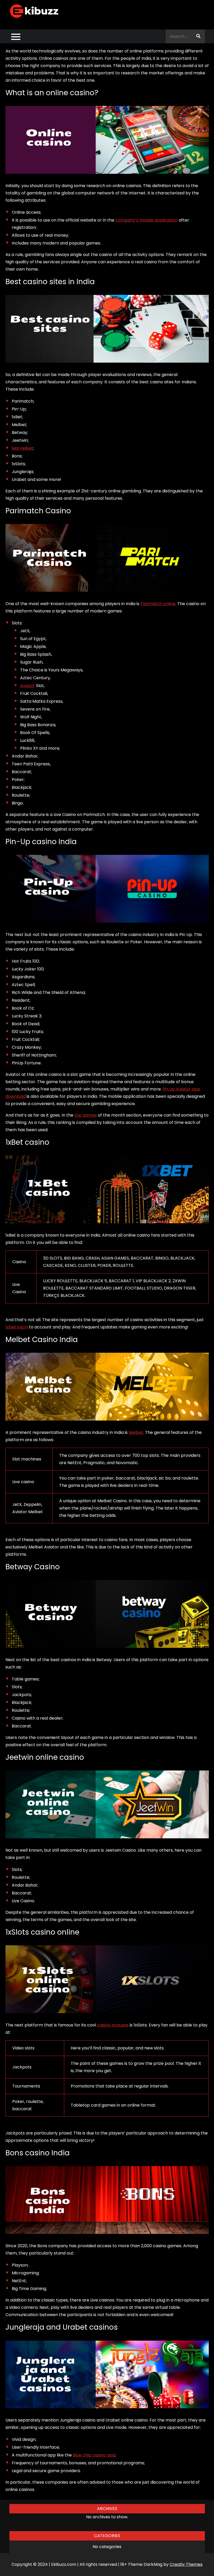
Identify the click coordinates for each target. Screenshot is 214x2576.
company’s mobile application (147, 220)
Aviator (28, 686)
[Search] (198, 36)
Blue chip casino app (94, 2455)
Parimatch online (158, 604)
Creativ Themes (186, 2564)
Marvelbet (22, 448)
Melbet (136, 1432)
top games (86, 1115)
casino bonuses (113, 2025)
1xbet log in (17, 1327)
